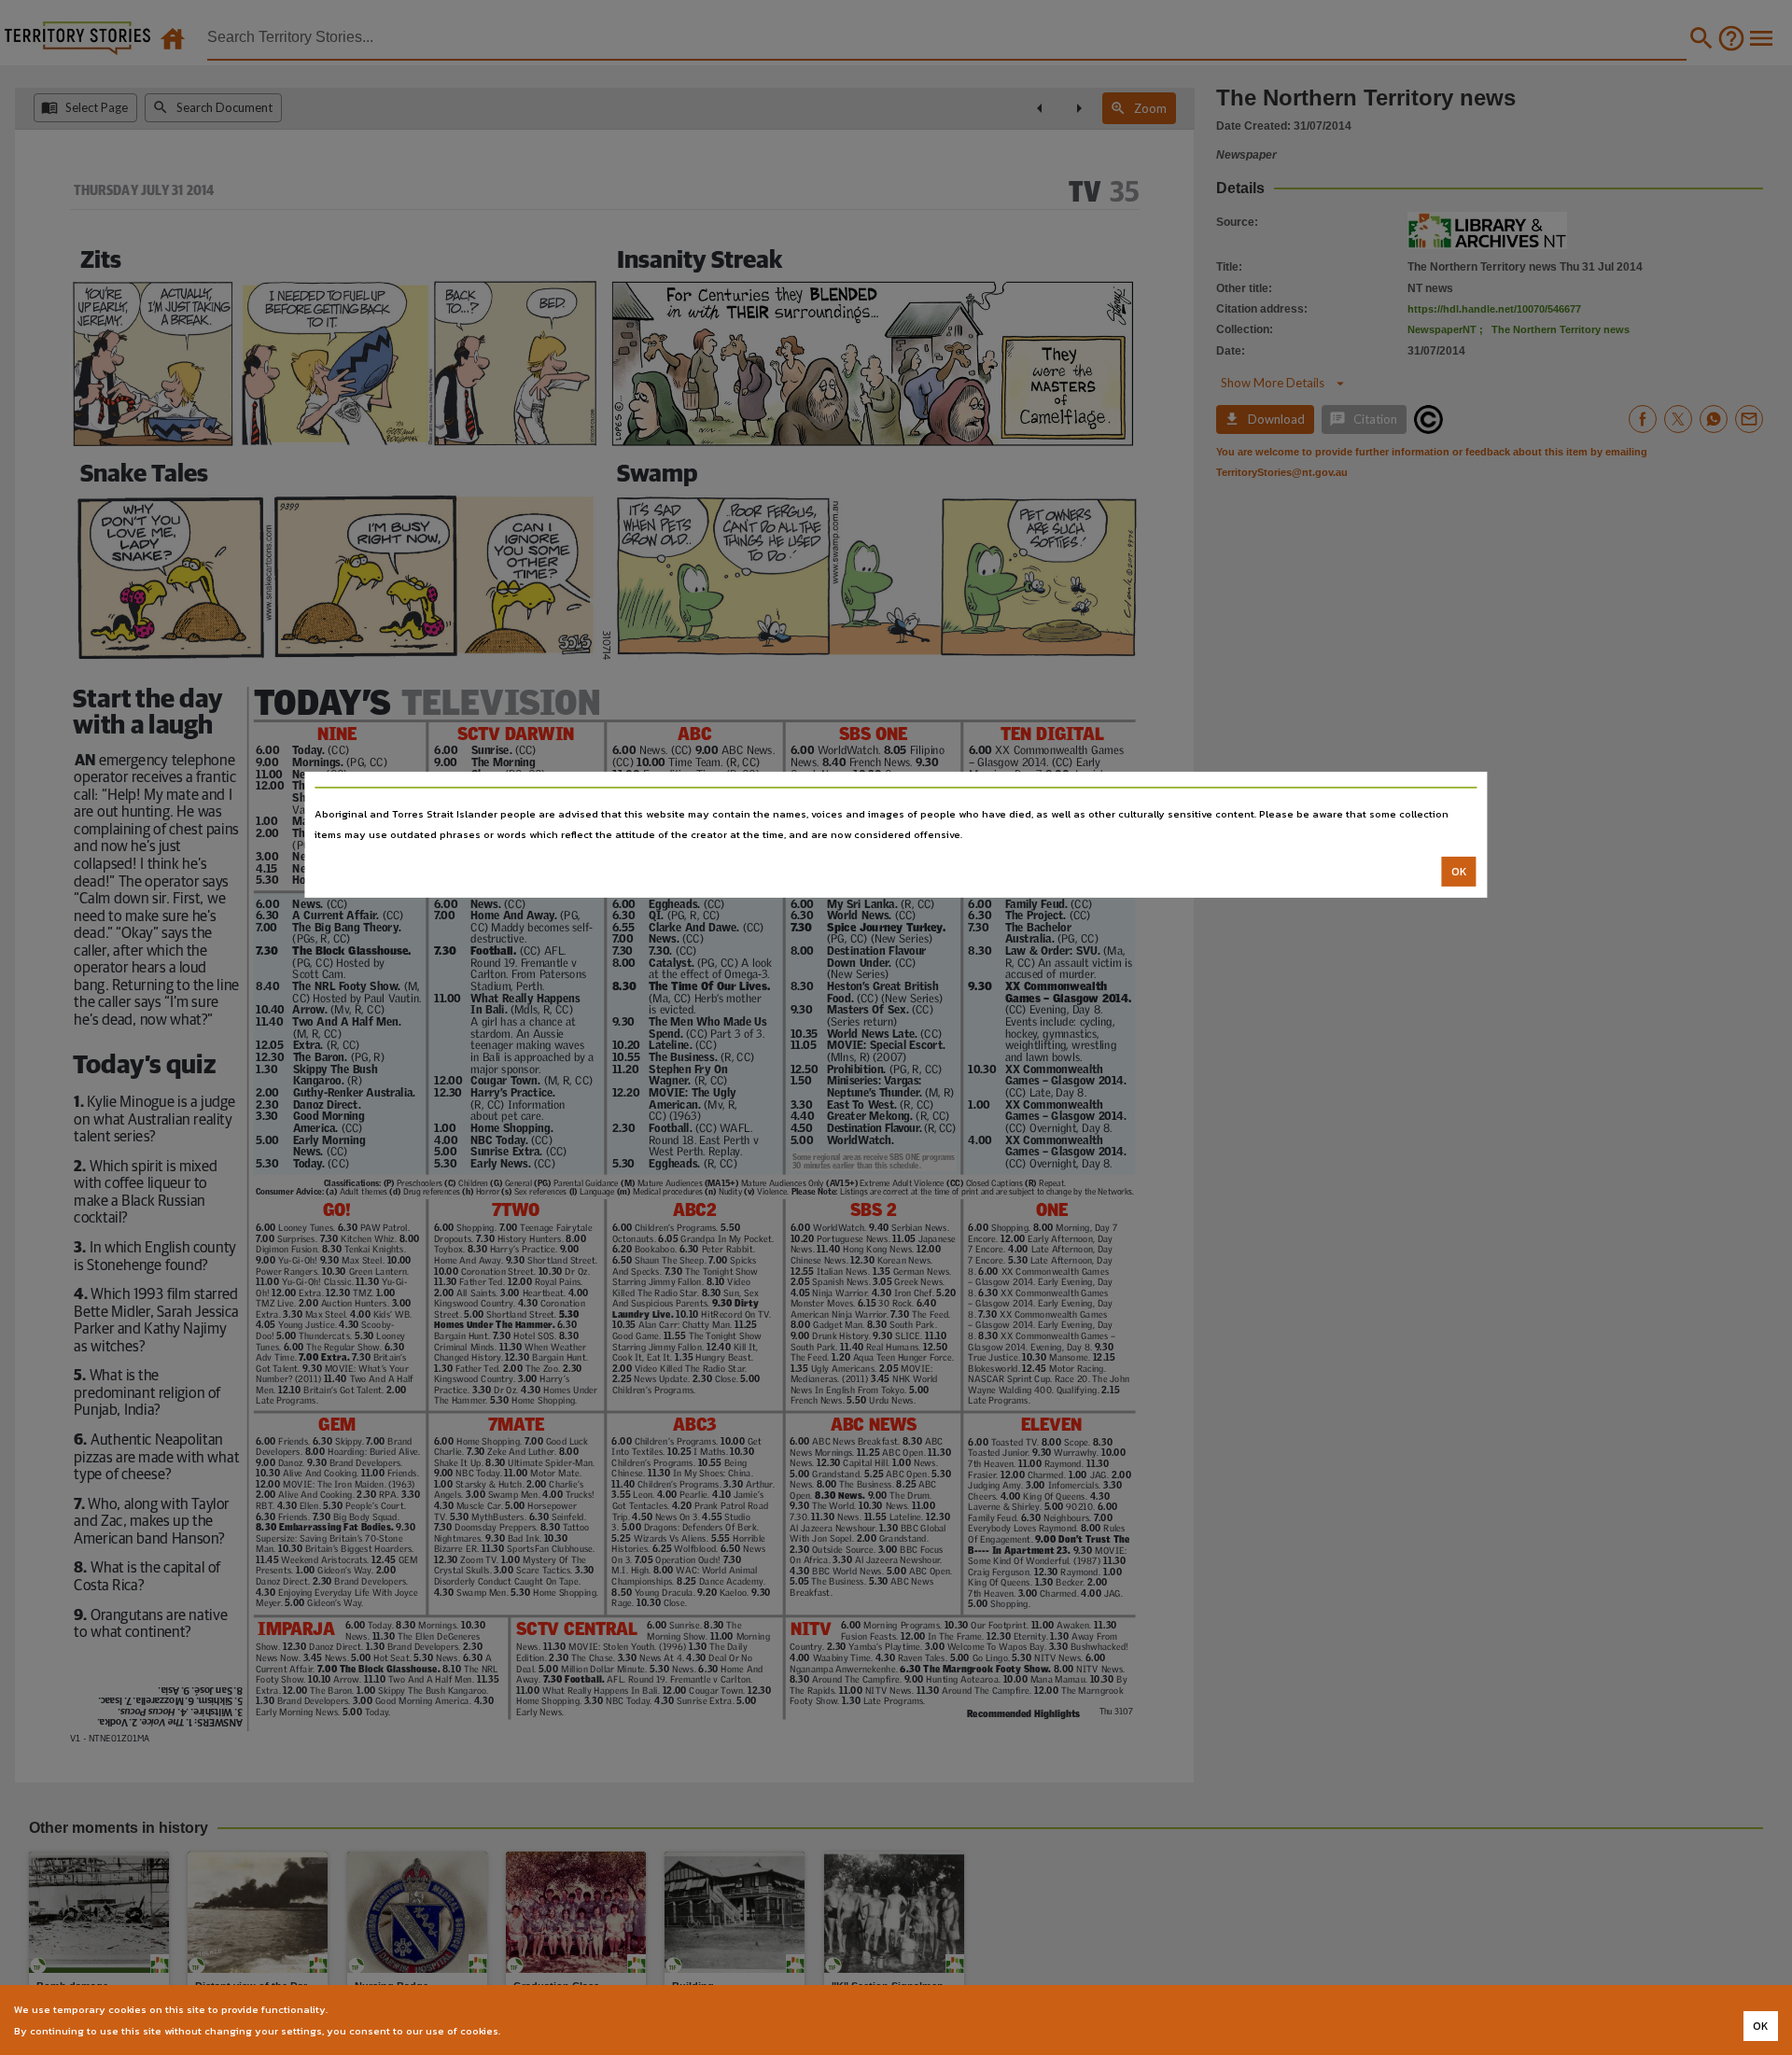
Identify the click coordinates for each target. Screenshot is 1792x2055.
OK (1459, 872)
